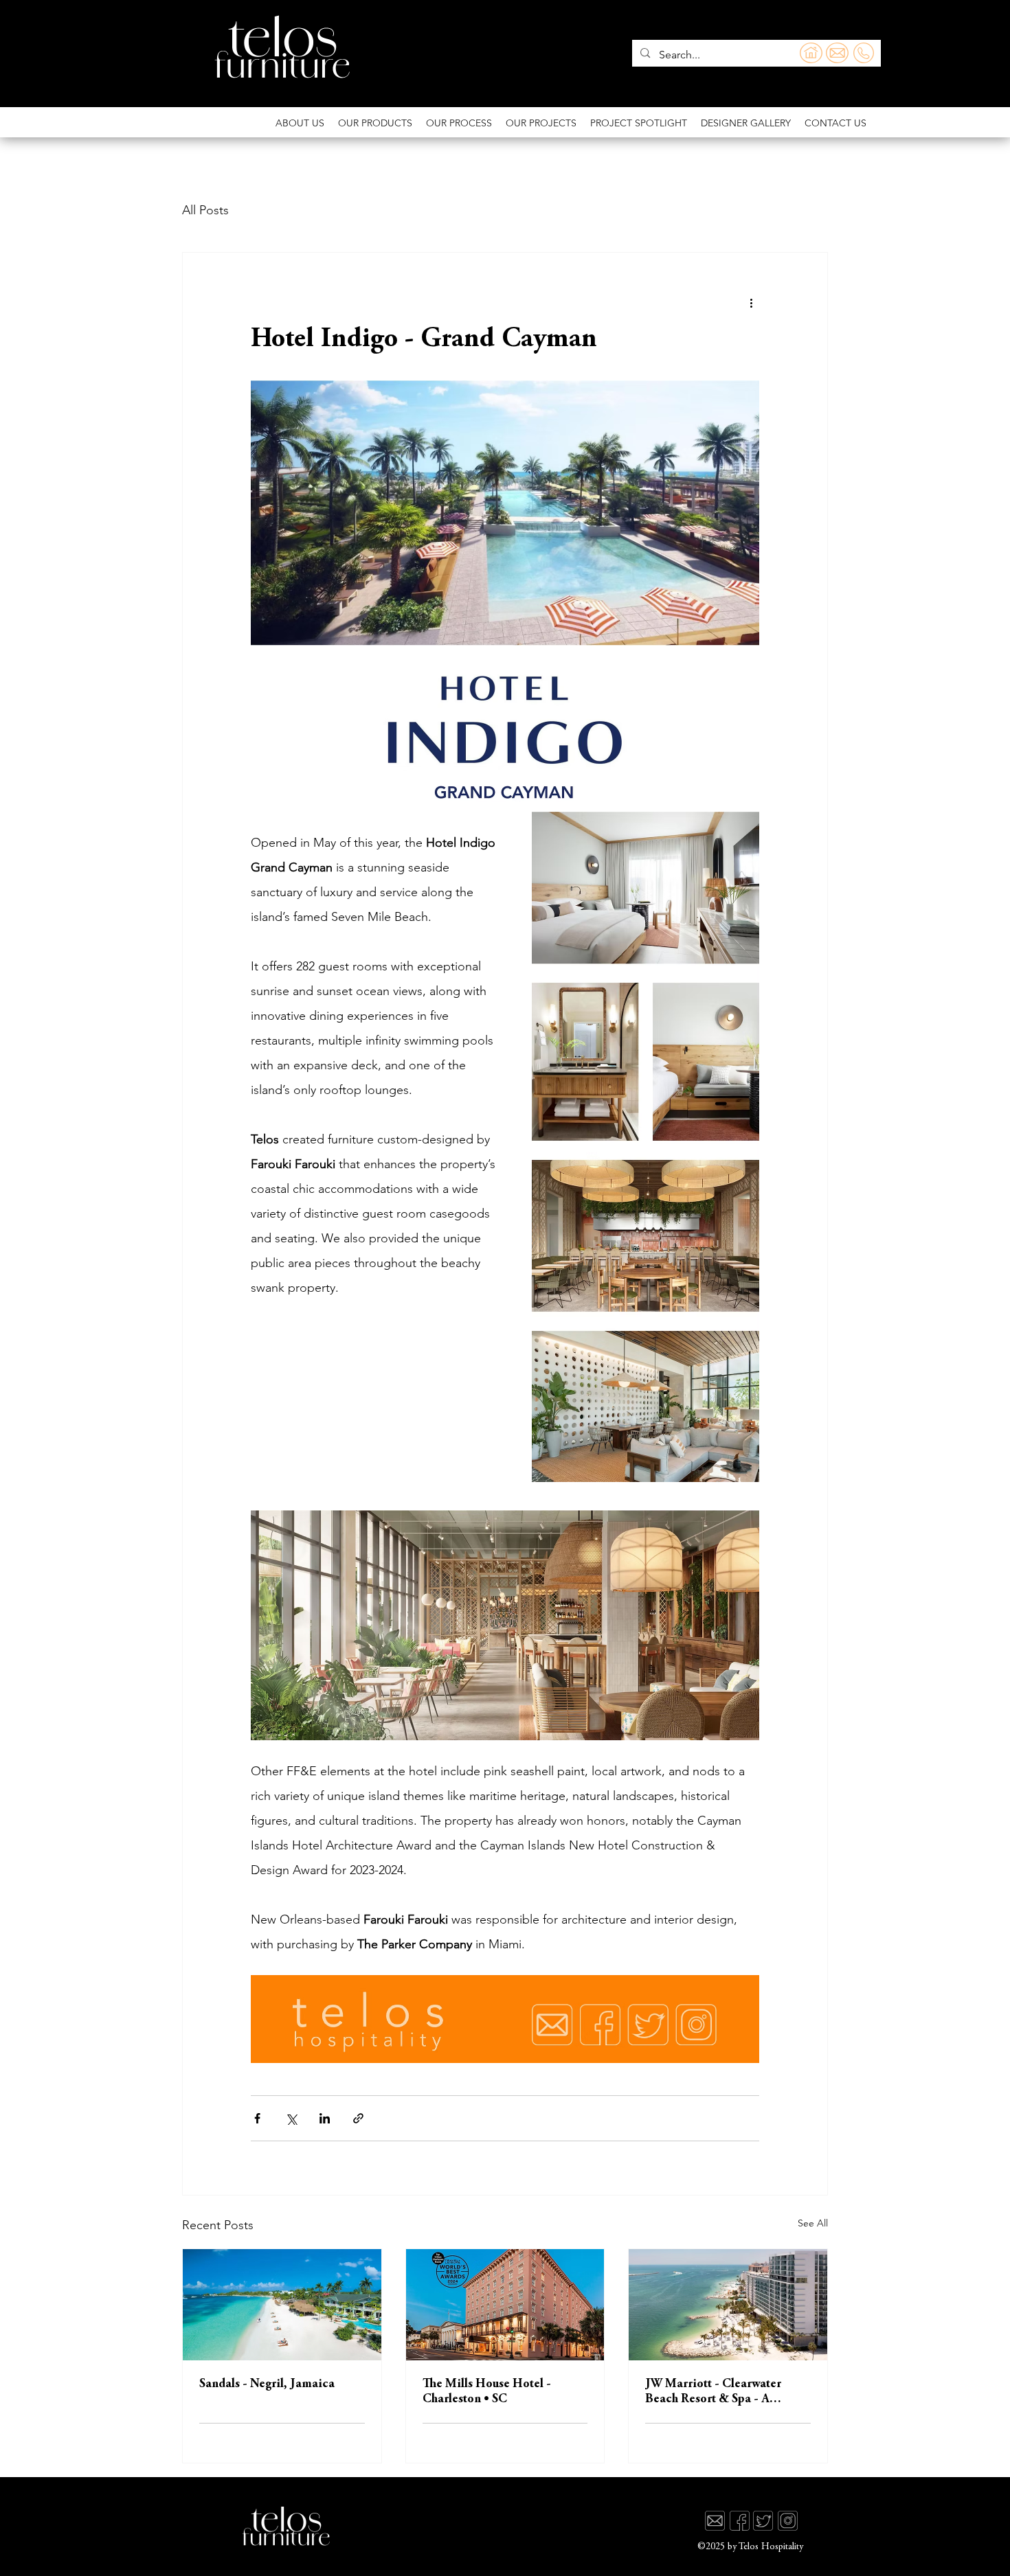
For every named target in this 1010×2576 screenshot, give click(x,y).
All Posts (205, 210)
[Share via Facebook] (257, 2118)
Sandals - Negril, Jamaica (267, 2384)
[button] (835, 123)
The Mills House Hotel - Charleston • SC (487, 2392)
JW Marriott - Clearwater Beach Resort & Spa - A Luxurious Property (713, 2393)
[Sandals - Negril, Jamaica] (282, 2305)
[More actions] (751, 302)
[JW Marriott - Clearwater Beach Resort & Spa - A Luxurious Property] (728, 2305)
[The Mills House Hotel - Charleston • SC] (505, 2305)
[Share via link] (358, 2118)
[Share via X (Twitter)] (291, 2118)
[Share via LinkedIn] (325, 2118)
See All (813, 2223)
